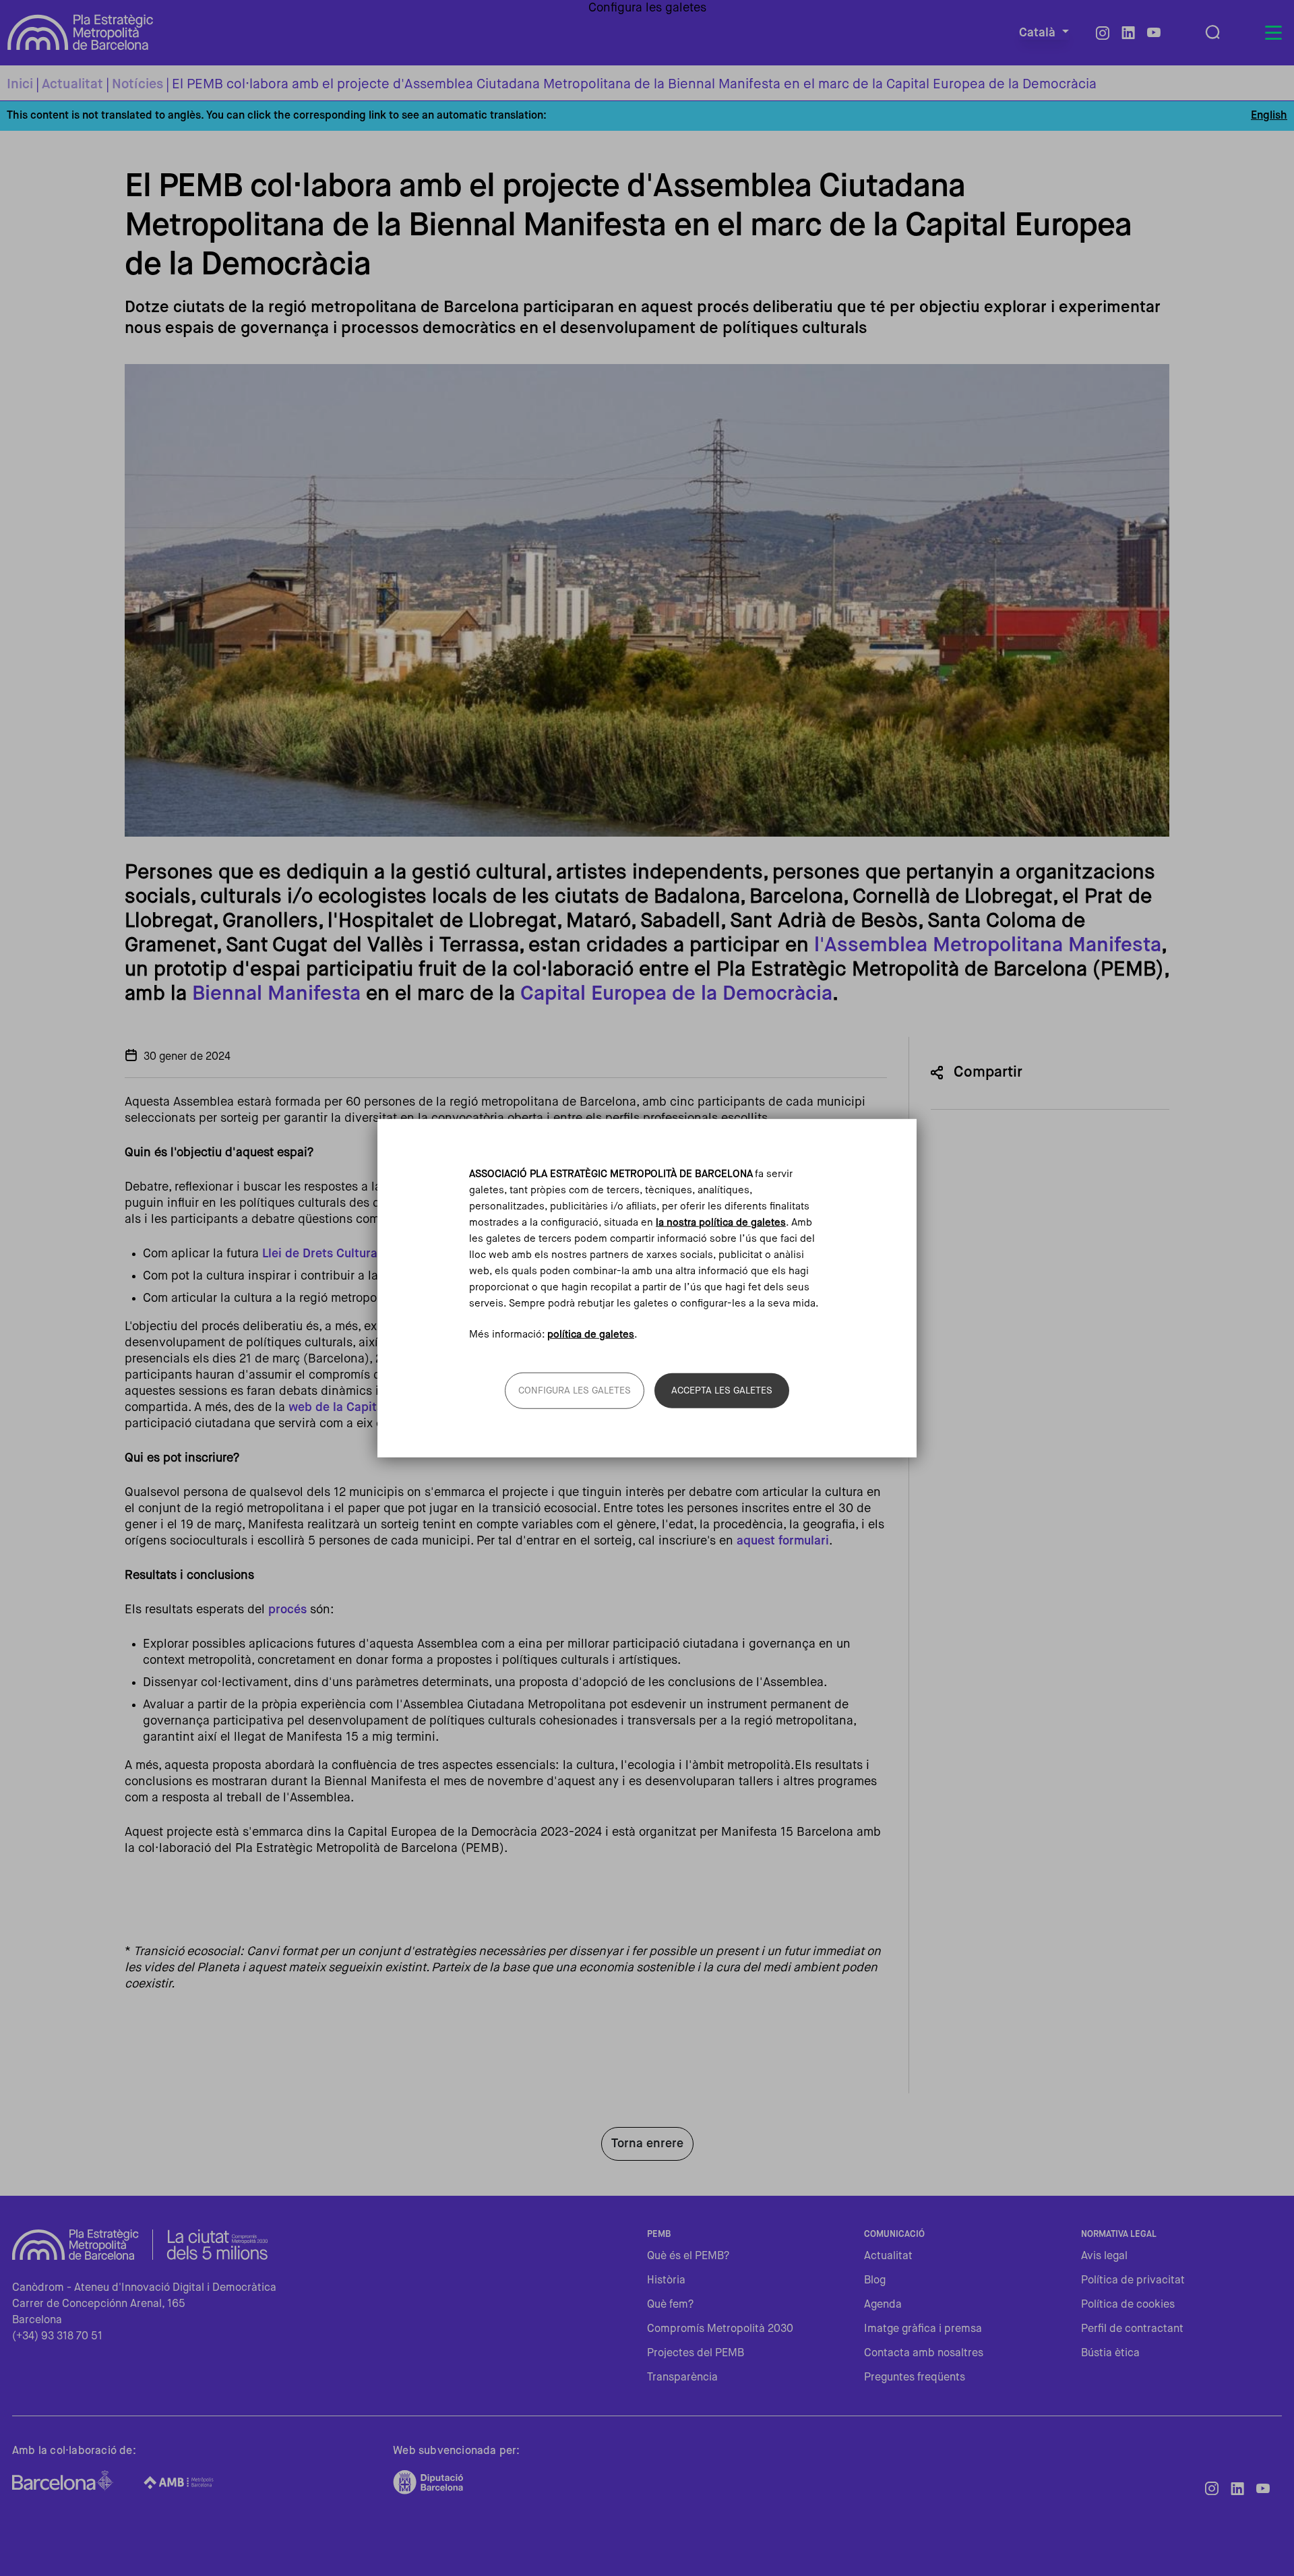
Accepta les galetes (722, 1391)
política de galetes (591, 1335)
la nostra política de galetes (721, 1222)
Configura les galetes (575, 1391)
